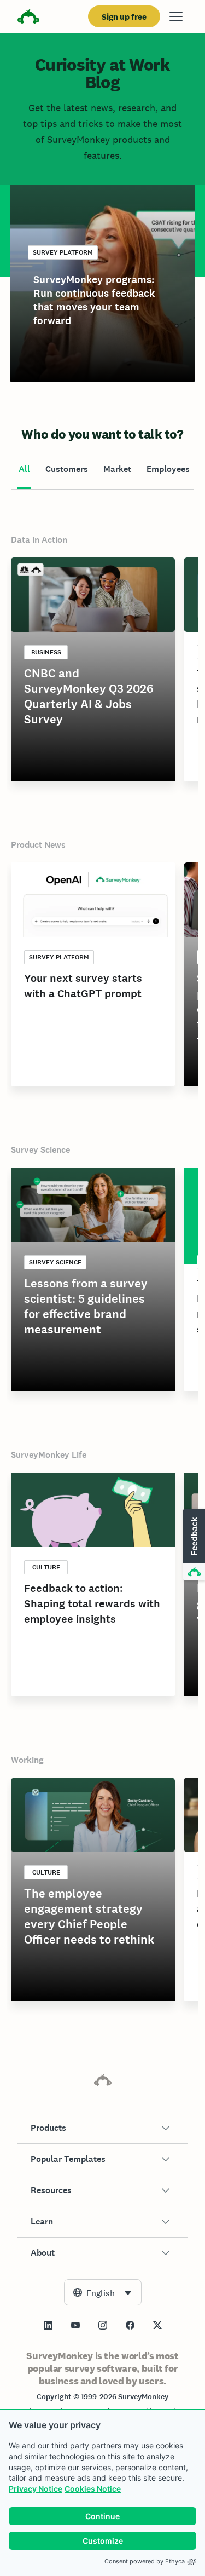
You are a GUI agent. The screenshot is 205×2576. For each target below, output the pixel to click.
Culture (46, 1567)
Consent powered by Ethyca (145, 2561)
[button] (102, 2128)
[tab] (24, 470)
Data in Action (39, 540)
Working (27, 1760)
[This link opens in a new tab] (48, 2325)
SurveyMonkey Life (49, 1455)
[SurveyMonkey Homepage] (28, 18)
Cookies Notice (93, 2489)
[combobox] (103, 2292)
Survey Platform (63, 252)
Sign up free (124, 17)
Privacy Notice (36, 2489)
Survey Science (40, 1150)
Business (46, 652)
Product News (38, 845)
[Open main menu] (176, 16)
